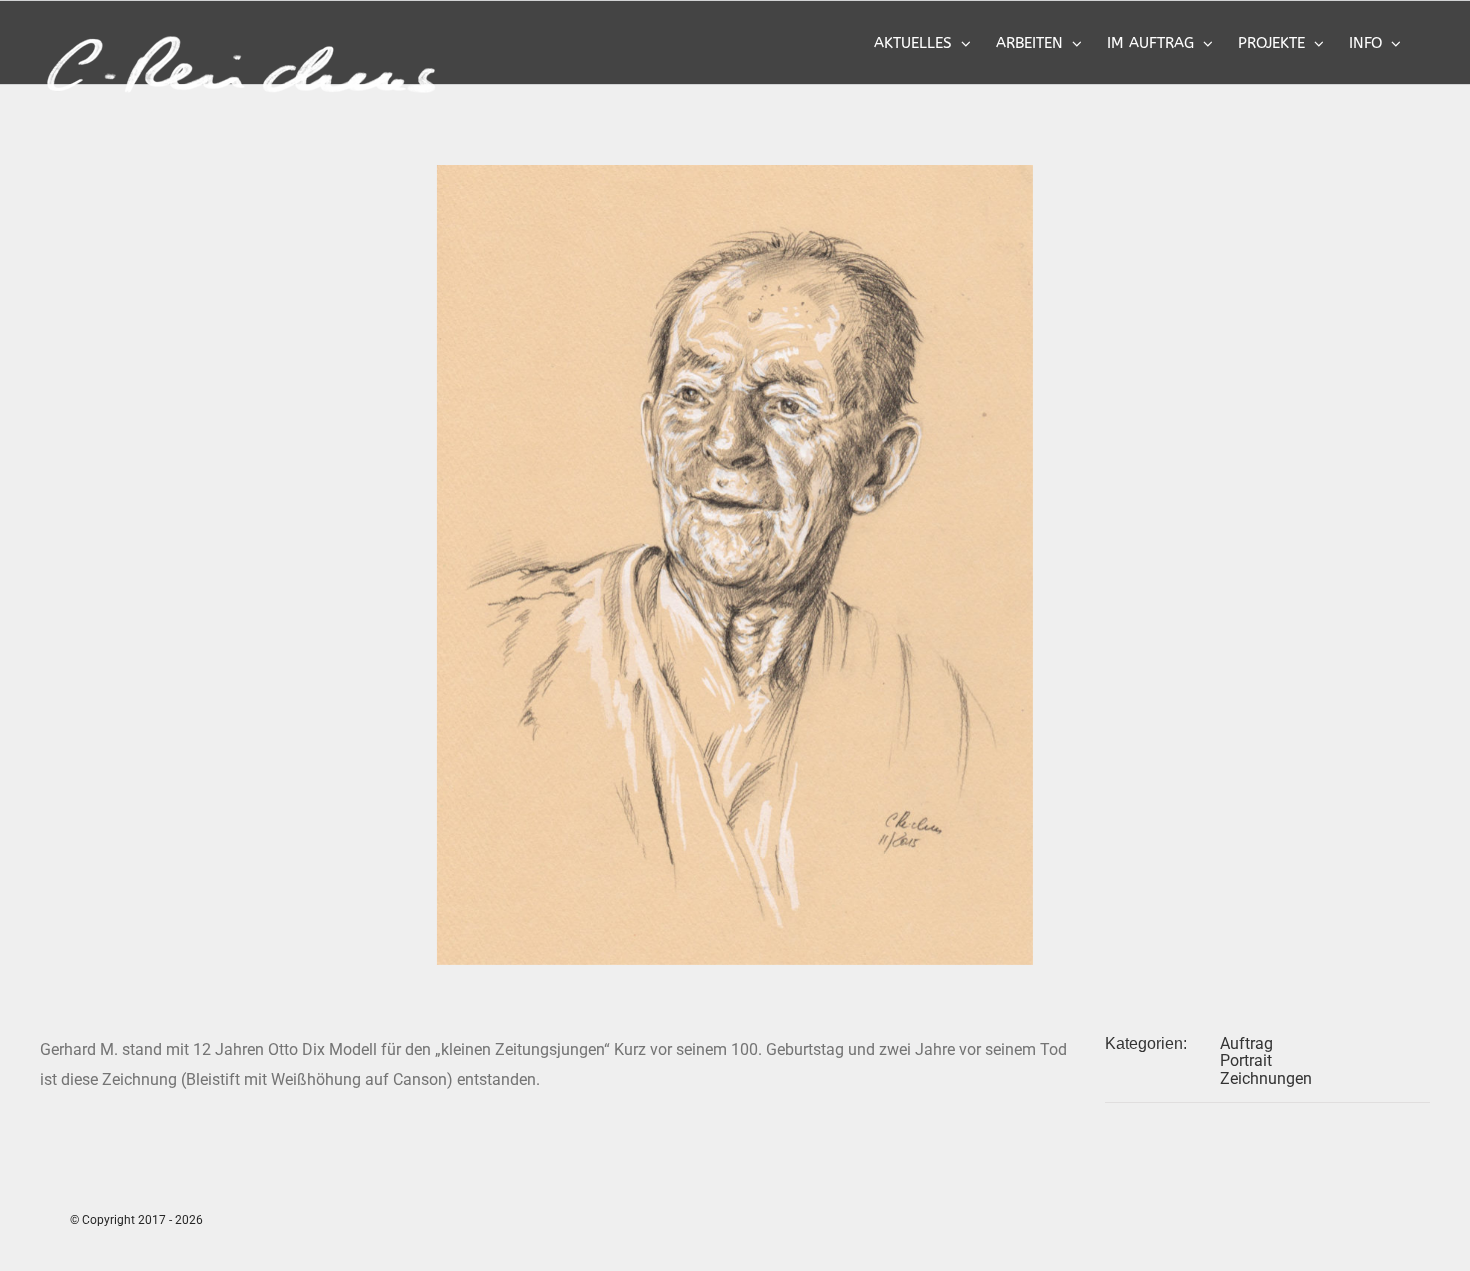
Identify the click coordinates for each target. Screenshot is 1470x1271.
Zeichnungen (1266, 1078)
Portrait (1246, 1060)
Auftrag (1246, 1043)
